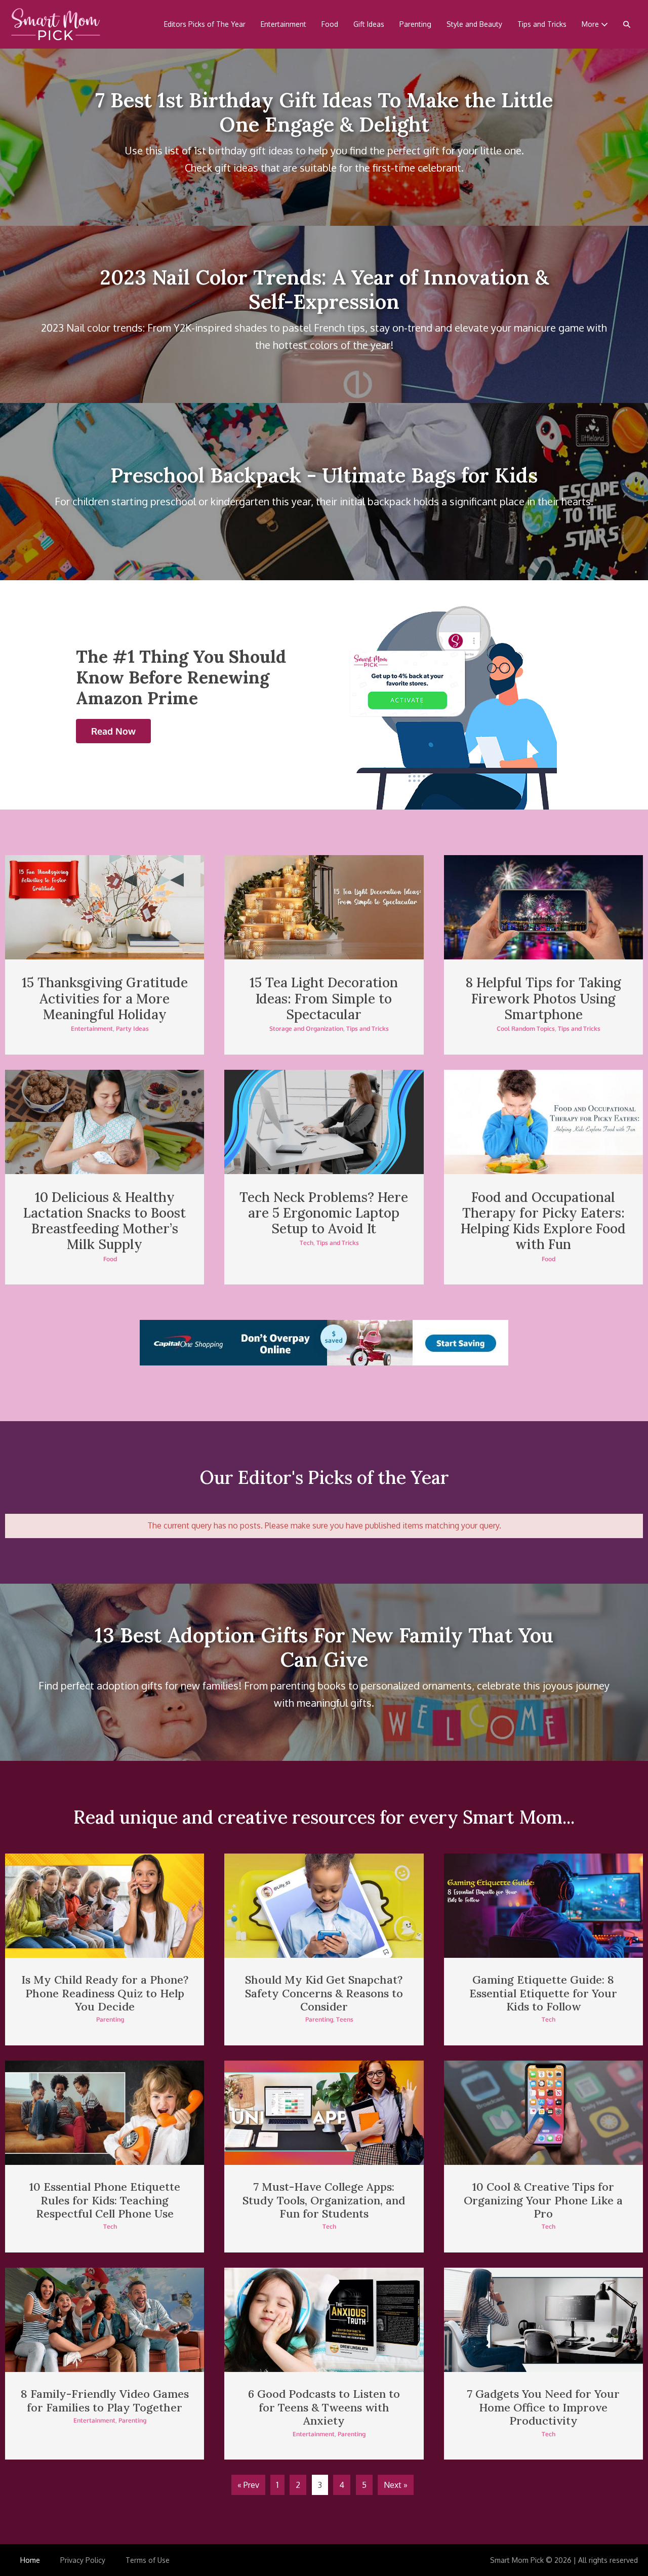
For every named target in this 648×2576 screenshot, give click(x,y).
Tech (307, 1243)
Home (30, 2560)
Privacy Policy (83, 2560)
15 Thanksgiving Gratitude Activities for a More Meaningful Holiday (105, 998)
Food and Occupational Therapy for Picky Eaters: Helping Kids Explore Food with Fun (543, 1221)
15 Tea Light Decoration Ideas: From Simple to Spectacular (324, 998)
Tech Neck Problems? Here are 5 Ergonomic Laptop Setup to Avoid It (324, 1213)
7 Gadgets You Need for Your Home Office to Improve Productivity (543, 2407)
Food (330, 24)
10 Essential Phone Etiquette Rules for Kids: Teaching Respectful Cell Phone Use (105, 2200)
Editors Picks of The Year (205, 24)
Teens (345, 2019)
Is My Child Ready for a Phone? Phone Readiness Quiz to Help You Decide (105, 1993)
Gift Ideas (369, 24)
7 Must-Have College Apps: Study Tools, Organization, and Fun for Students (324, 2200)
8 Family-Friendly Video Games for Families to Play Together (105, 2400)
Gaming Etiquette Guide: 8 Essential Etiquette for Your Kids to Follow (543, 1993)
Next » (396, 2485)
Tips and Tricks (542, 24)
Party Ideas (132, 1029)
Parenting (415, 24)
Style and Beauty (474, 24)
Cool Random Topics (526, 1029)
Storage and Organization (306, 1029)
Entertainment (283, 24)
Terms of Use (148, 2560)
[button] (627, 24)
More (591, 24)
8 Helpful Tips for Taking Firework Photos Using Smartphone (543, 998)
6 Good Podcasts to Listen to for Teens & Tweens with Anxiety (324, 2407)
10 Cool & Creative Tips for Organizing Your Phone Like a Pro (543, 2200)
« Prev (248, 2485)
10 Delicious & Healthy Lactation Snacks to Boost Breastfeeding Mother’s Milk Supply (105, 1221)
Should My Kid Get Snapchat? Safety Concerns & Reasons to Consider (324, 1993)
